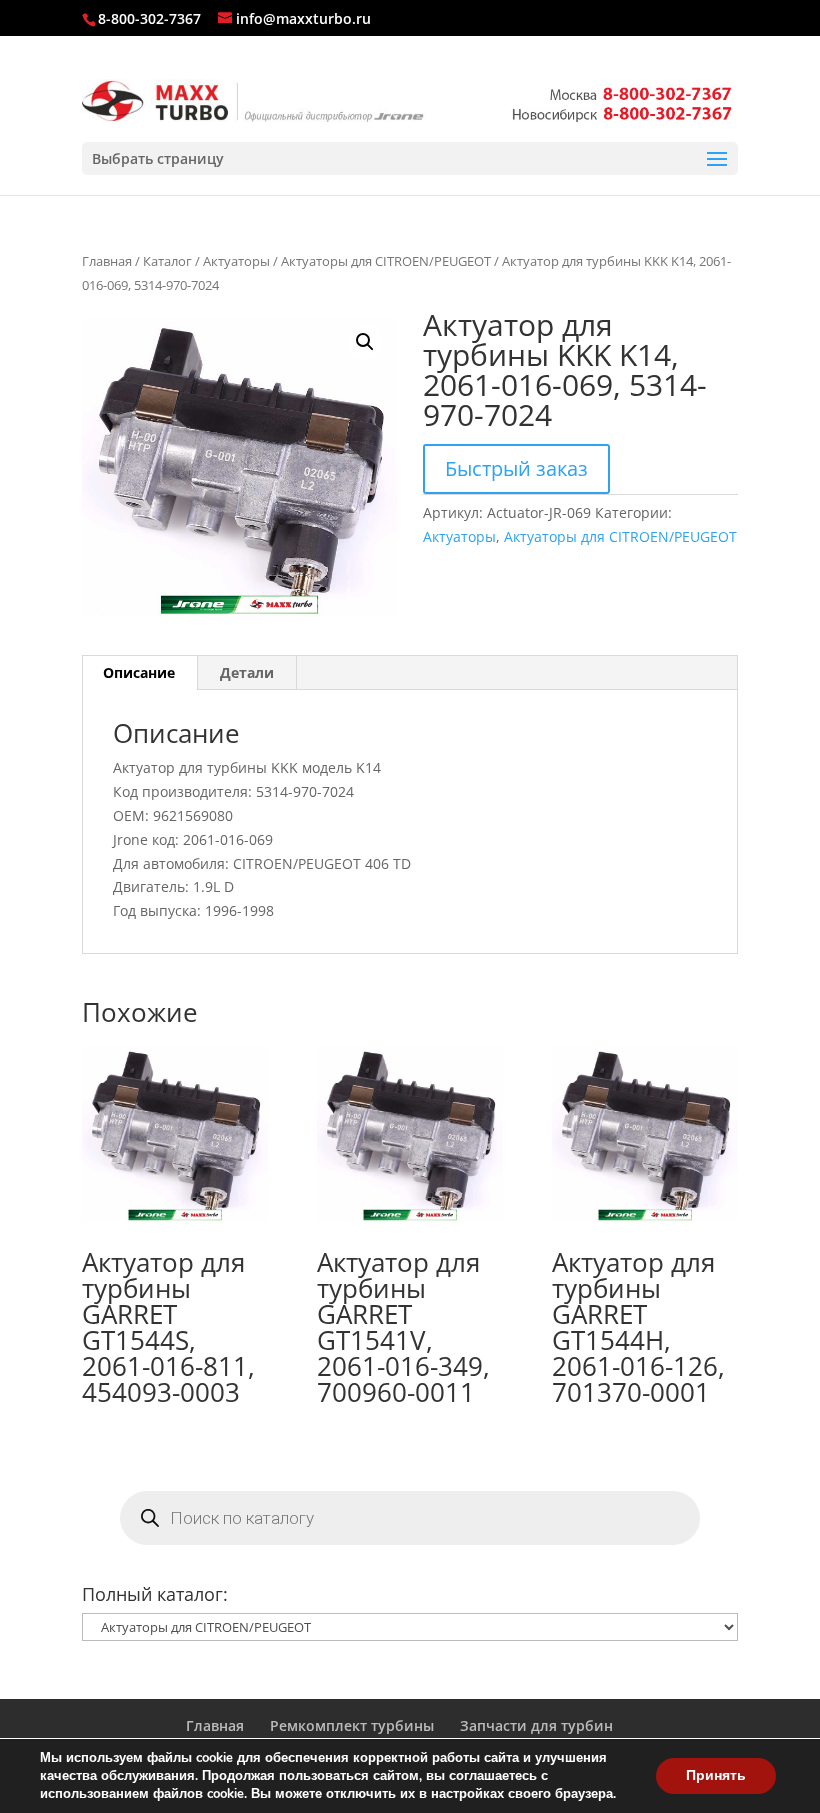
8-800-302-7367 (149, 18)
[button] (365, 342)
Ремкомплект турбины (352, 1725)
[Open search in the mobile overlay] (410, 1518)
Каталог (167, 261)
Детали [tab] (247, 672)
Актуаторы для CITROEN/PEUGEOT (386, 261)
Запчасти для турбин (536, 1725)
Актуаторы (236, 261)
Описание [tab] (139, 672)
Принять (716, 1775)
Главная (107, 261)
